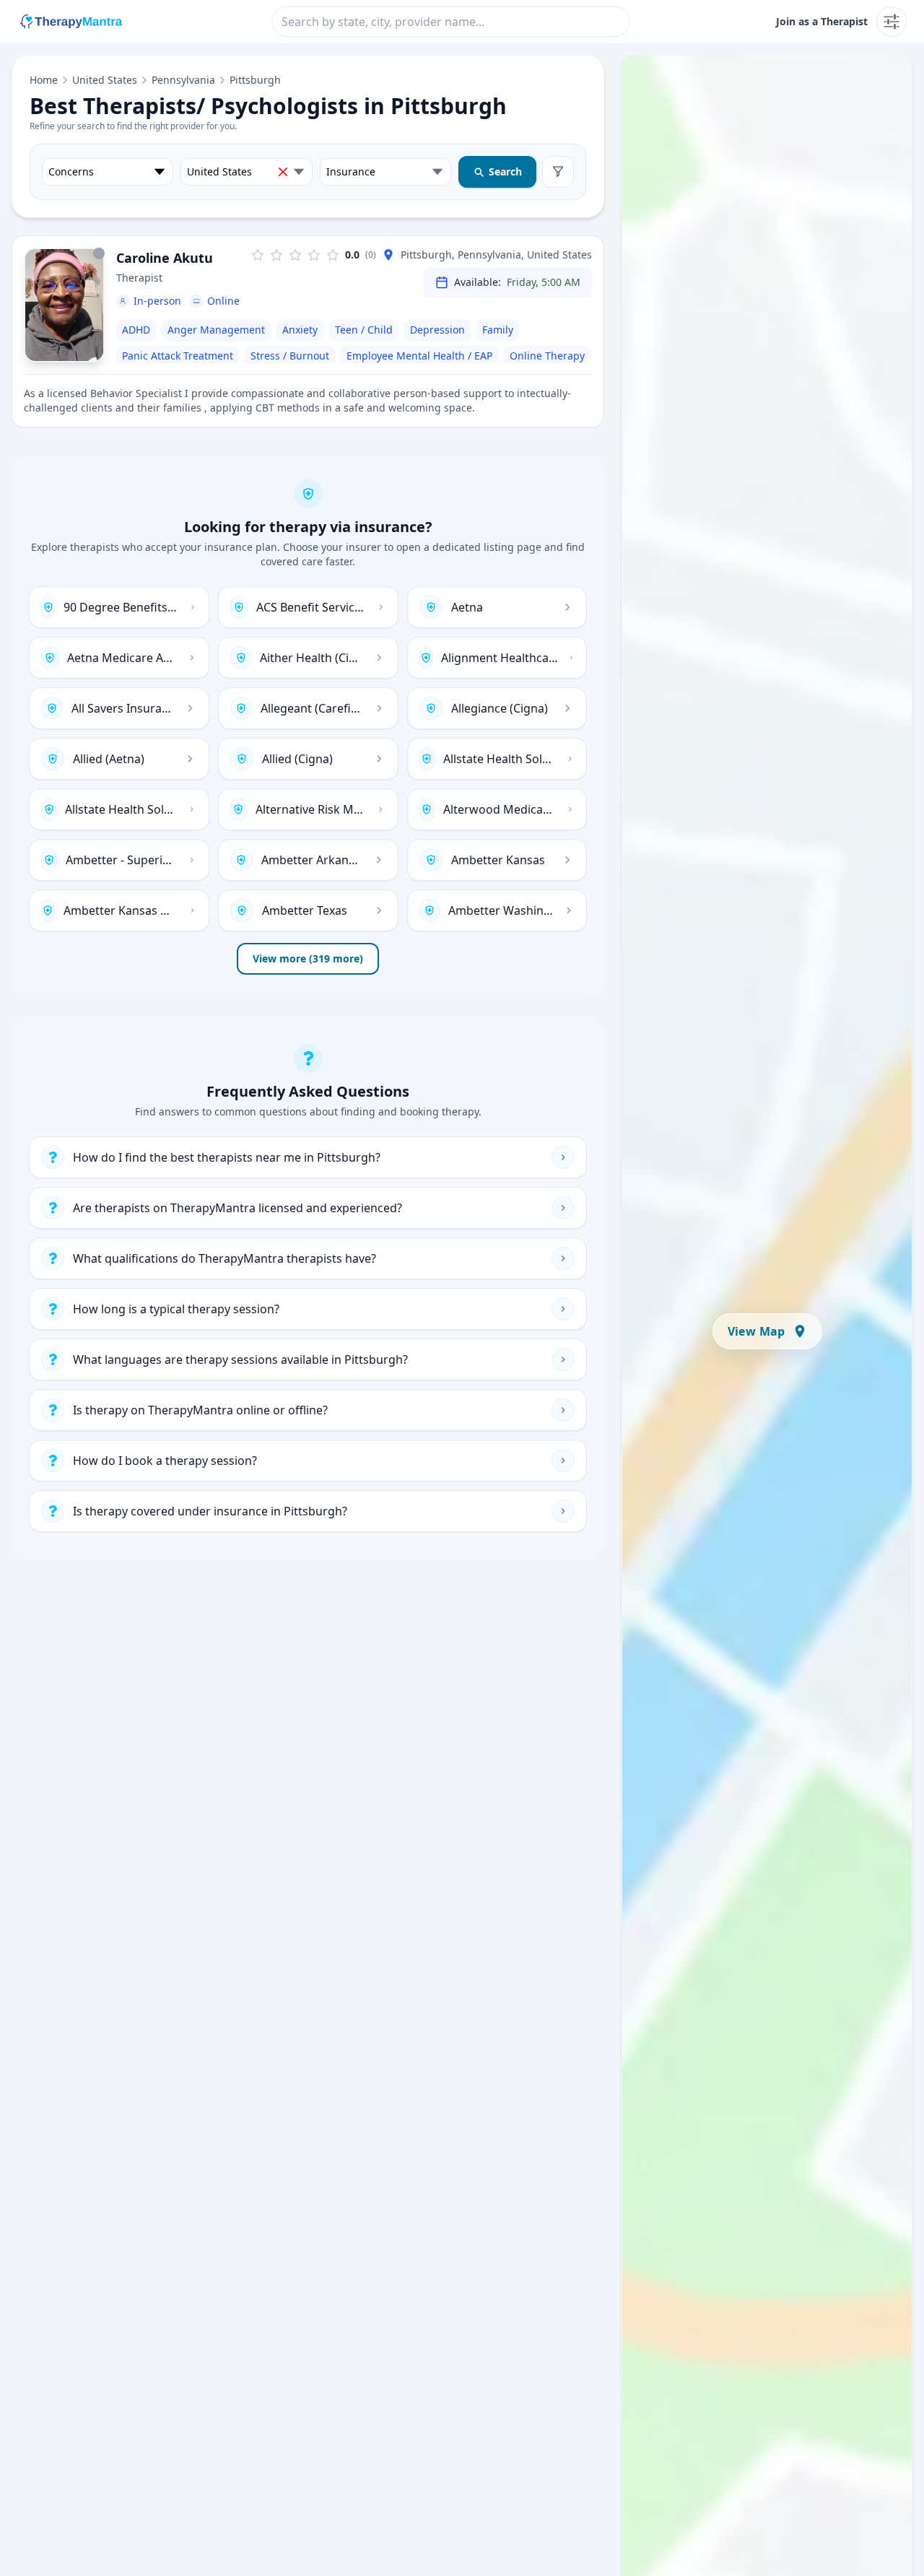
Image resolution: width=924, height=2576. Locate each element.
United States (105, 80)
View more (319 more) (308, 958)
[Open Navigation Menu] (892, 22)
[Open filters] (558, 172)
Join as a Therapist (822, 21)
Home (44, 80)
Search (505, 171)
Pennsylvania (183, 80)
